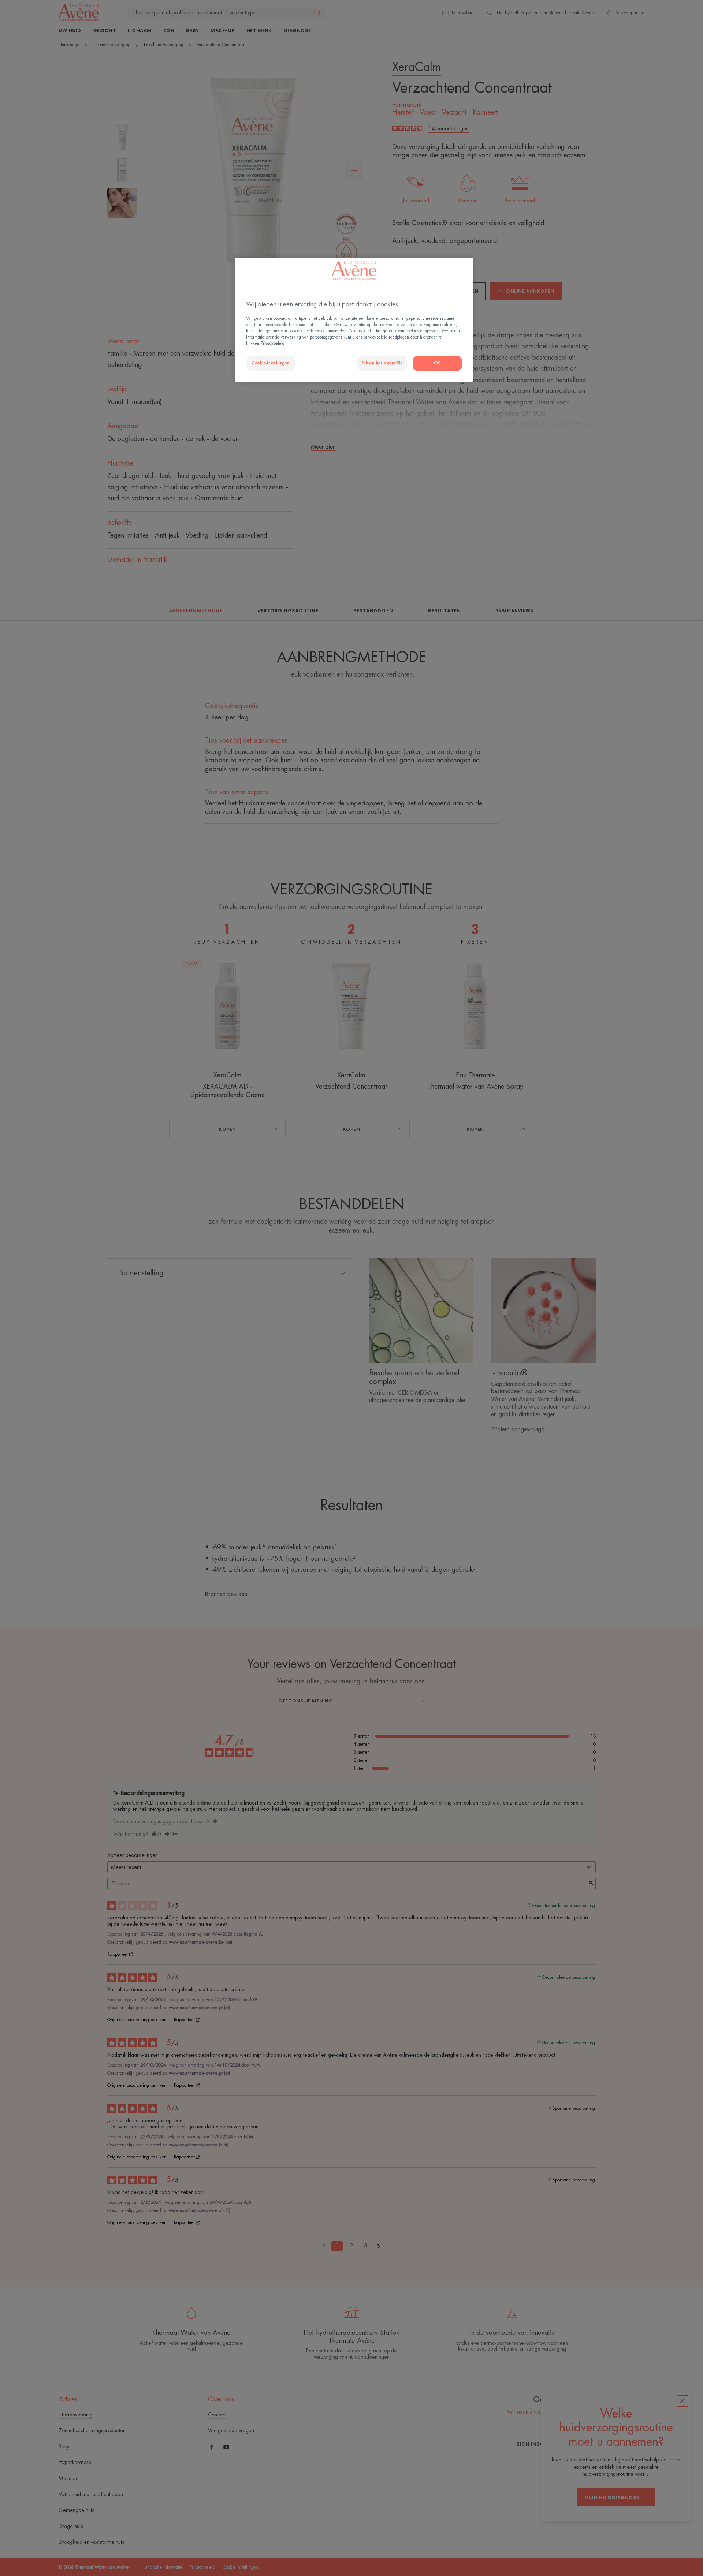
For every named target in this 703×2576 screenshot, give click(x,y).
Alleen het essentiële (382, 363)
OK (437, 363)
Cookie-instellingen (271, 363)
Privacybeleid (273, 343)
